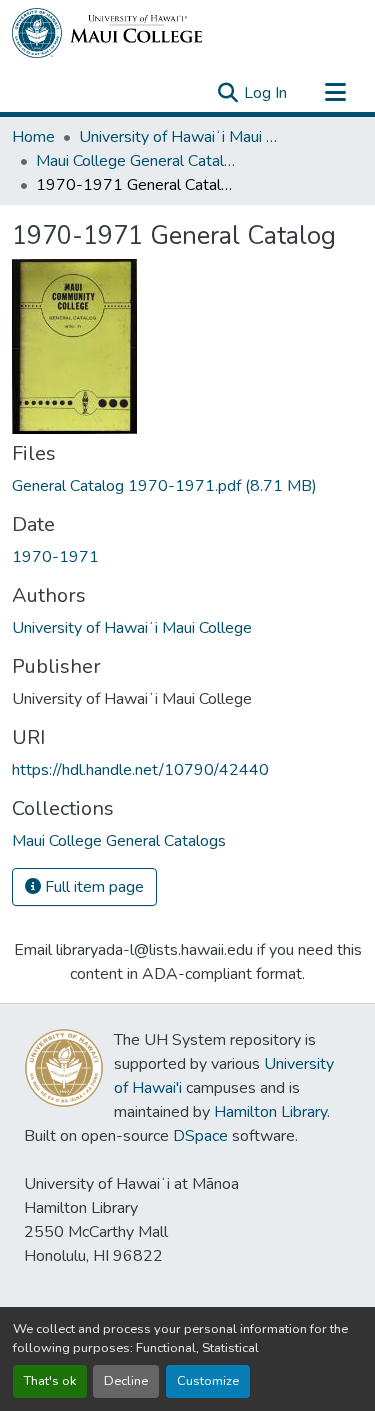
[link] (187, 486)
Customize (208, 1381)
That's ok (50, 1381)
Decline (126, 1381)
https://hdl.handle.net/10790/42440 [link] (140, 770)
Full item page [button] (92, 887)
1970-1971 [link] (55, 557)
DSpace (200, 1136)
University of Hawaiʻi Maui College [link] (179, 137)
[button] (107, 33)
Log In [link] (265, 93)
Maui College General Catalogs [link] (136, 161)
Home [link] (33, 137)
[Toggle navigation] (335, 93)
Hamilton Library (270, 1112)
